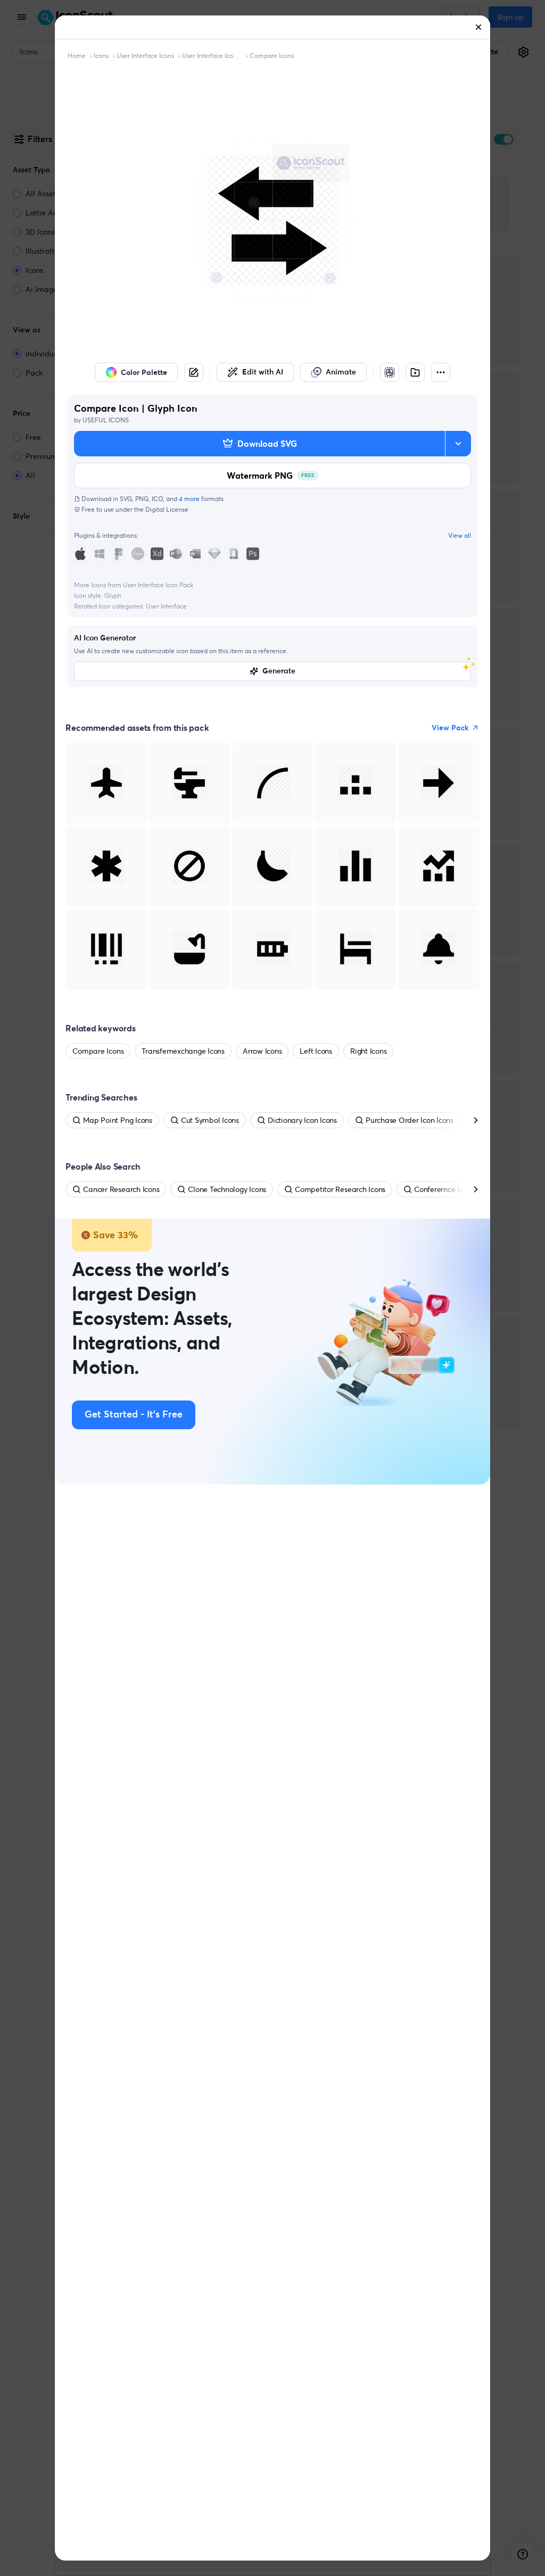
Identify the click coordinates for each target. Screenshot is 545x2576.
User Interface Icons (145, 56)
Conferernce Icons (444, 1189)
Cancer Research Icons (121, 1189)
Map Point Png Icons (117, 1120)
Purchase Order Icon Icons (410, 1120)
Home (77, 56)
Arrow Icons (262, 1051)
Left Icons (316, 1051)
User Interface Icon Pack (212, 56)
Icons (101, 56)
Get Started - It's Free (134, 1415)
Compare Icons (272, 56)
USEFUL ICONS (106, 420)
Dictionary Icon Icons (302, 1120)
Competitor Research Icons (340, 1189)
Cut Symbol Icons (210, 1120)
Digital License (167, 509)
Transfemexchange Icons (183, 1051)
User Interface (166, 606)
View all (460, 535)
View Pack (450, 728)
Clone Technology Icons (227, 1189)
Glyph (113, 595)
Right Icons (368, 1051)
